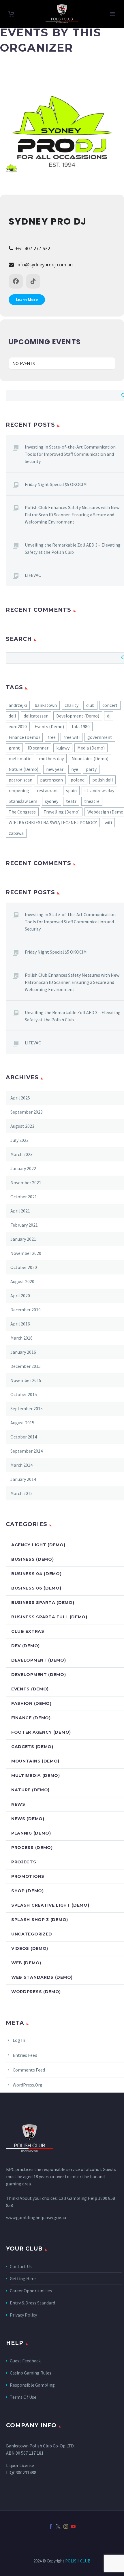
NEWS (18, 1804)
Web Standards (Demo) (42, 1977)
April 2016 (20, 1324)
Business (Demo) (33, 1559)
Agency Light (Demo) (38, 1545)
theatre (92, 801)
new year (55, 769)
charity (72, 705)
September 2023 (27, 1112)
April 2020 (20, 1295)
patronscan (51, 780)
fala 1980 (81, 726)
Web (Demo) (26, 1963)
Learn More (27, 300)
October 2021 (24, 1197)
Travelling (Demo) (62, 812)
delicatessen (36, 716)
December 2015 (26, 1366)
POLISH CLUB (78, 2561)
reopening (19, 790)
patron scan (20, 780)
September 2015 (27, 1408)
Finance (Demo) (24, 737)
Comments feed (29, 2070)
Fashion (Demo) (31, 1703)
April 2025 (20, 1098)
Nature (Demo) (24, 769)
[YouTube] (73, 2526)
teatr (71, 801)
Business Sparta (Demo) (43, 1603)
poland (78, 780)
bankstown (46, 705)
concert (110, 705)
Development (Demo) (78, 716)
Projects (24, 1862)
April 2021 (20, 1211)
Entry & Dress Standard (32, 2303)
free (52, 737)
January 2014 (23, 1479)
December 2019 (26, 1310)
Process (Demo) (32, 1848)
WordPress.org (28, 2085)
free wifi (72, 737)
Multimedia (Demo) (36, 1775)
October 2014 (24, 1437)
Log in (19, 2040)
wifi (108, 822)
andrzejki (18, 705)
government (100, 737)
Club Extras (28, 1631)
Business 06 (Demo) (36, 1588)
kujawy (63, 748)
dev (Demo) (26, 1646)
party (91, 769)
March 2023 (21, 1154)
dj (109, 716)
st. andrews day (99, 790)
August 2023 (22, 1126)
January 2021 (23, 1239)
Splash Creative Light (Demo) (50, 1905)
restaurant (48, 790)
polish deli (103, 780)
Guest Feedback (25, 2361)
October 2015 (24, 1394)
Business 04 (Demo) (36, 1574)
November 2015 (26, 1380)
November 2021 (26, 1182)
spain (71, 790)
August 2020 (22, 1281)
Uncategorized (32, 1934)
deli (12, 716)
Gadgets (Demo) (32, 1747)
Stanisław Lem (23, 801)
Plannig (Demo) (31, 1833)
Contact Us (21, 2266)
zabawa (16, 833)
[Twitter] (58, 2526)
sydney (52, 801)
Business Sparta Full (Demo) (49, 1617)
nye (75, 769)
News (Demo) (28, 1819)
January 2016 (23, 1352)
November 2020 (26, 1253)
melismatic (20, 758)
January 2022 (23, 1168)
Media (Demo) (91, 748)
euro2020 (18, 726)
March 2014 (21, 1465)
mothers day (51, 758)
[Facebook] (51, 2526)
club (90, 705)
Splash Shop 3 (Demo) (40, 1920)
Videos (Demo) (30, 1948)
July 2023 (19, 1140)
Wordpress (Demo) (36, 1992)
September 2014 (27, 1451)
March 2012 (21, 1493)
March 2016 (21, 1338)
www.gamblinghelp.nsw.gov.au (36, 2217)
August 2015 (22, 1423)
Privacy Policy (23, 2315)
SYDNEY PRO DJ (48, 221)
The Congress (22, 812)
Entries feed (25, 2055)
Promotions (28, 1876)
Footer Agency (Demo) (41, 1732)
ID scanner (38, 748)
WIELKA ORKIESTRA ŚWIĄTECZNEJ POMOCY (53, 822)
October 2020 (24, 1267)
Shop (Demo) (28, 1891)
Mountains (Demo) (90, 758)
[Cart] (11, 14)
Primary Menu (113, 14)
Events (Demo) (49, 726)
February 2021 (24, 1225)
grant (14, 748)
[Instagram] (66, 2526)
